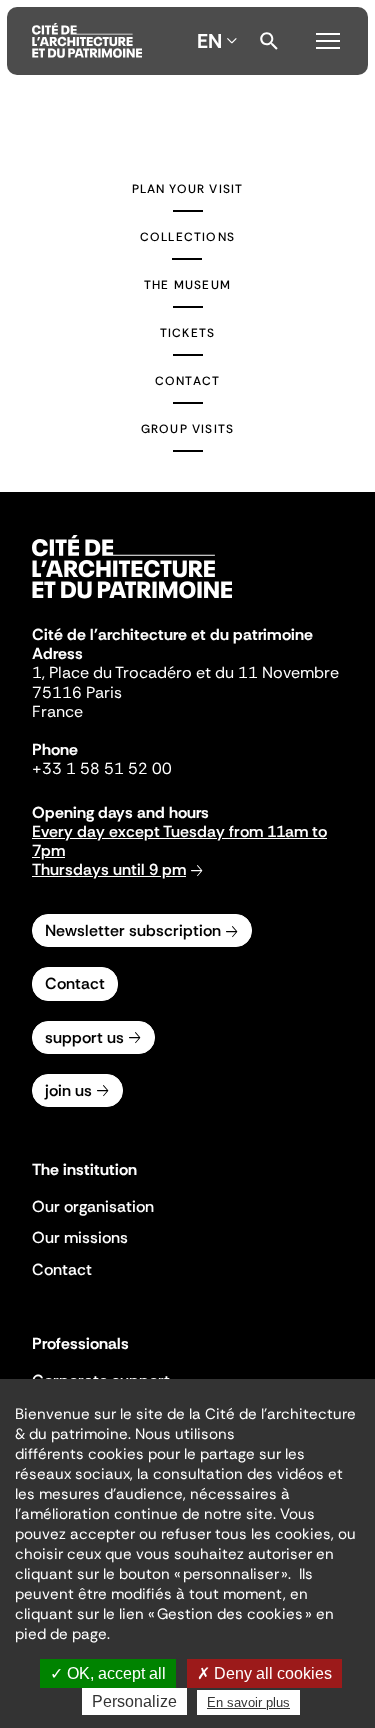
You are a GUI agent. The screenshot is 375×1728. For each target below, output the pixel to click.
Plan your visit (188, 189)
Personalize (134, 1701)
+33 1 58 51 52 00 (102, 768)
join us (68, 1090)
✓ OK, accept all (108, 1673)
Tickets (187, 333)
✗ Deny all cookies (264, 1673)
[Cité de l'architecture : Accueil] (132, 601)
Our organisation (93, 1206)
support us (84, 1037)
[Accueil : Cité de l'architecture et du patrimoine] (87, 41)
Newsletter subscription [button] (133, 930)
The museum (187, 285)
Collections (187, 237)
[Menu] (328, 38)
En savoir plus (248, 1702)
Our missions (80, 1237)
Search (269, 41)
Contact (187, 381)
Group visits (187, 429)
